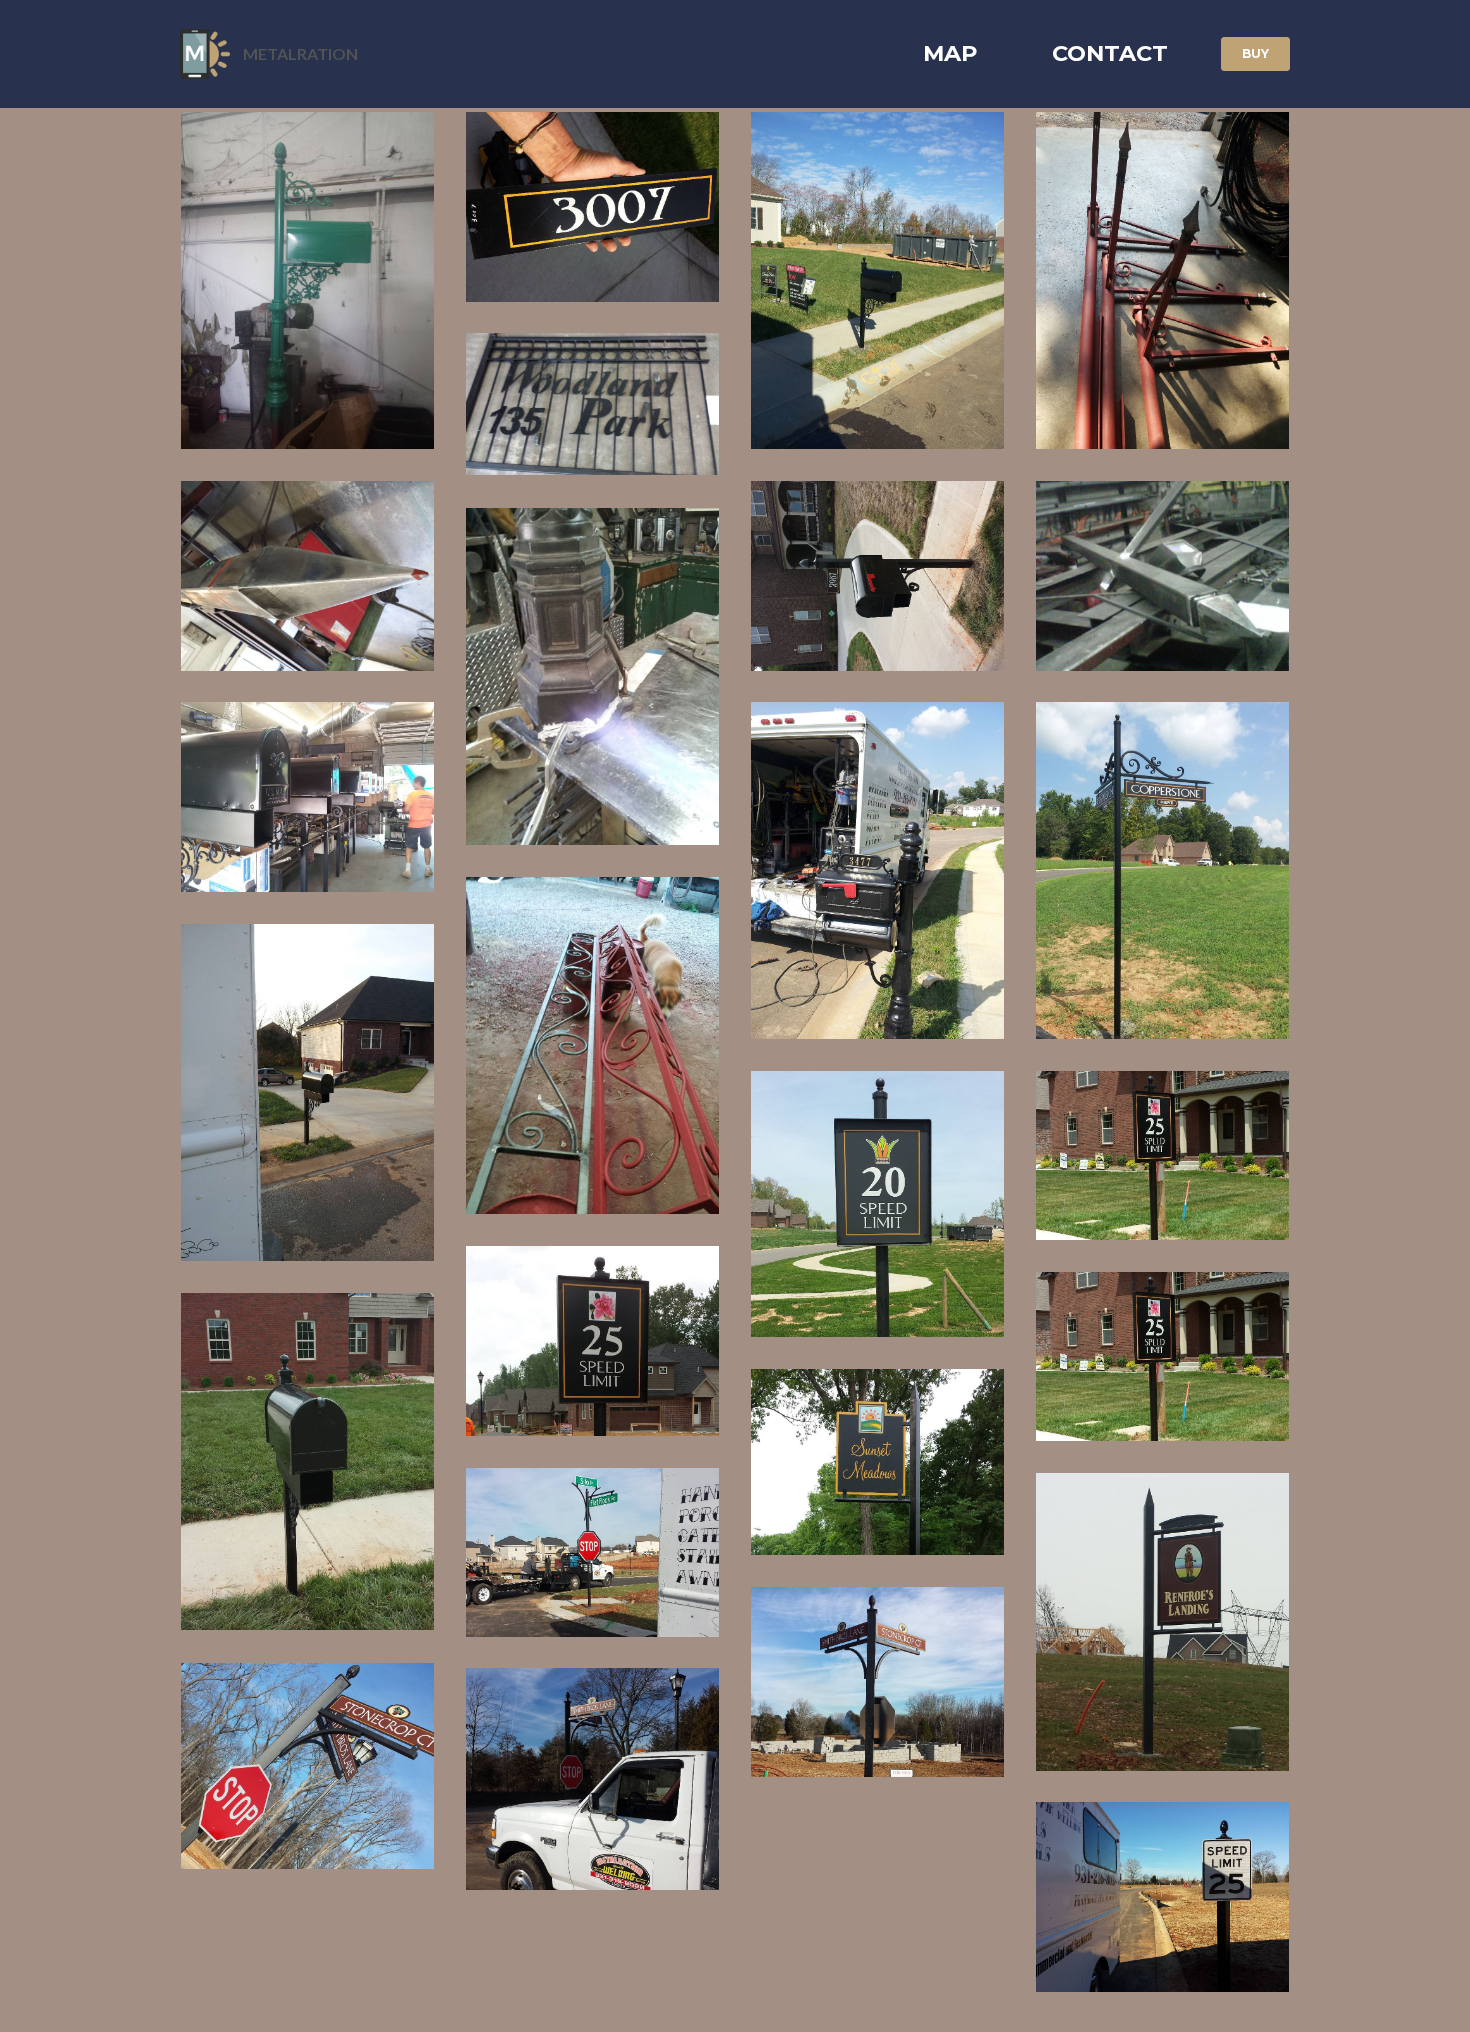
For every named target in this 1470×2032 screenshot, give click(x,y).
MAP (950, 53)
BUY (1255, 53)
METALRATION (300, 53)
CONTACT (1110, 53)
